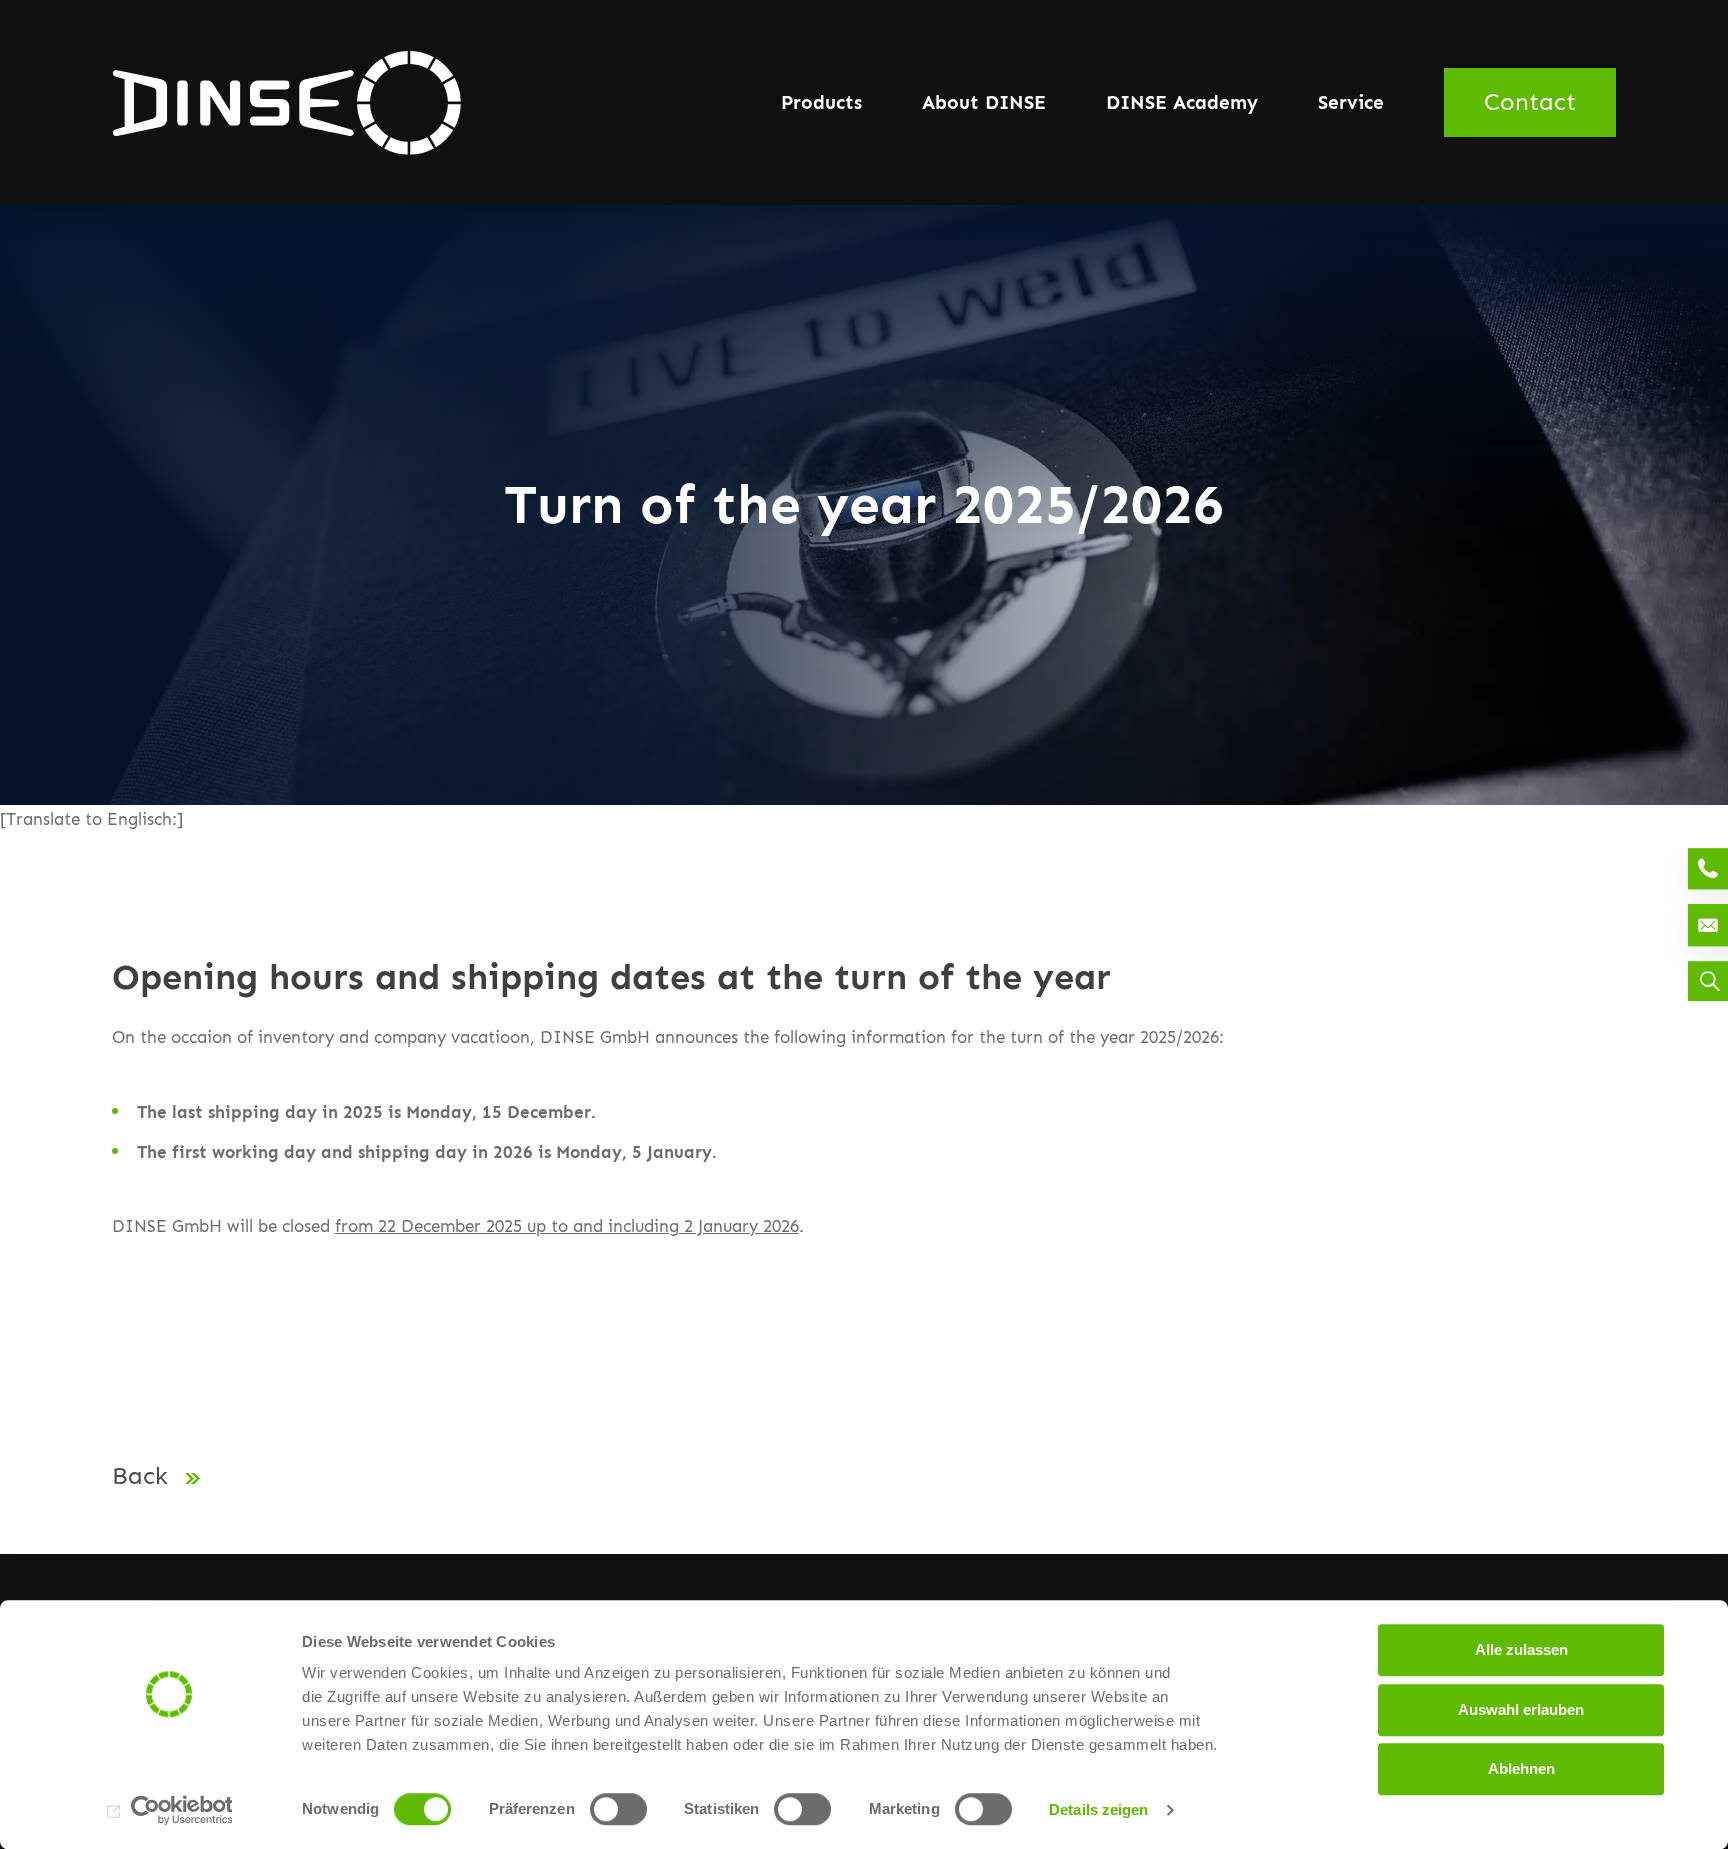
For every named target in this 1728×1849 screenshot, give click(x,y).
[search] (1708, 981)
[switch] (618, 1809)
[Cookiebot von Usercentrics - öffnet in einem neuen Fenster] (169, 1810)
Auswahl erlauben (1521, 1709)
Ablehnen (1521, 1768)
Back (143, 1475)
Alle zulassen (1521, 1649)
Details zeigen (1098, 1809)
